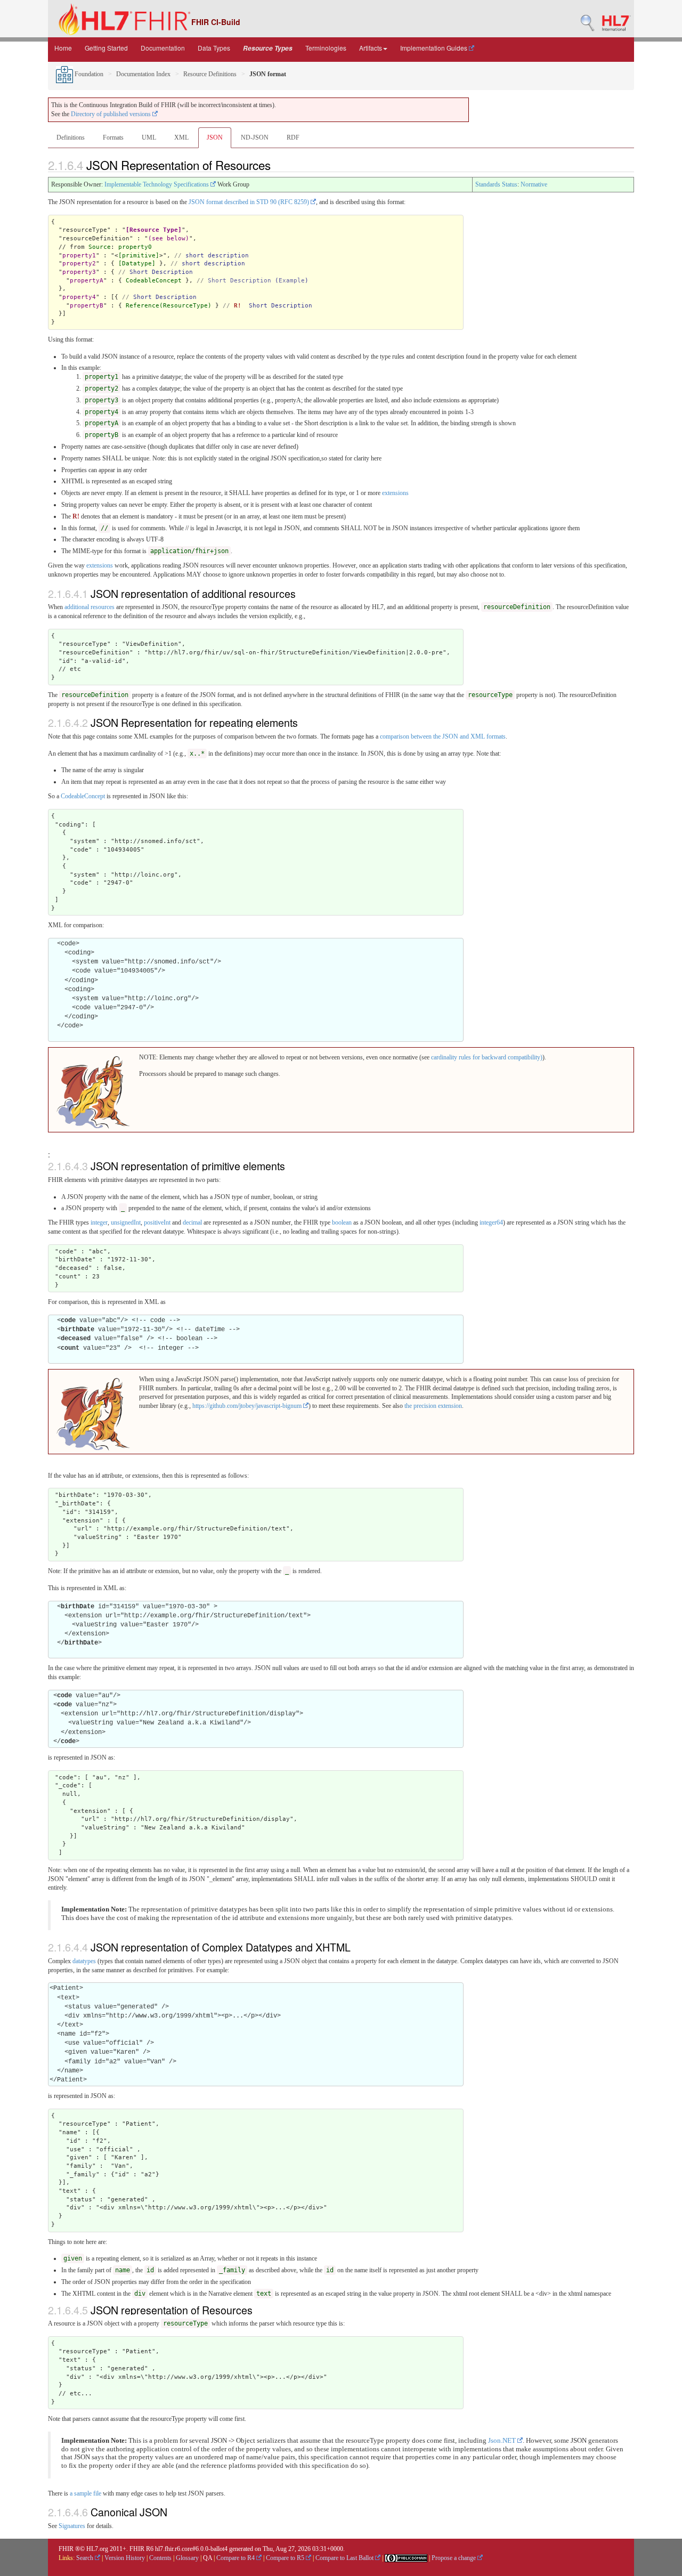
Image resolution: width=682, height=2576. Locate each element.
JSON (215, 137)
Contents (160, 2558)
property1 (79, 256)
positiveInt (157, 1222)
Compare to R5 (286, 2558)
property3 (79, 272)
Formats (113, 137)
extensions (395, 493)
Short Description (239, 281)
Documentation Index (143, 74)
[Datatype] (137, 264)
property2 (79, 264)
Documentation (163, 48)
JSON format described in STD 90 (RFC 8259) (250, 202)
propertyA (87, 281)
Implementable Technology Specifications (157, 184)
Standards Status (496, 184)
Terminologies (326, 48)
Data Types (214, 48)
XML (181, 137)
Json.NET (503, 2441)
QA (208, 2558)
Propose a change (454, 2558)
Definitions (71, 137)
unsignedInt (126, 1222)
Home (63, 48)
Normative (534, 184)
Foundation (88, 74)
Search (86, 2558)
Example (292, 281)
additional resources (90, 607)
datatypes (84, 1961)
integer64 (491, 1222)
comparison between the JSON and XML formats (443, 736)
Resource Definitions (210, 74)
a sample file (86, 2493)
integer (99, 1222)
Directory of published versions (112, 114)
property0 (135, 247)
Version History (125, 2558)
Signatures (72, 2526)
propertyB (87, 306)
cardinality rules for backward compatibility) (487, 1057)
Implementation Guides (435, 48)
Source (100, 247)
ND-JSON (255, 137)
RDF (293, 137)
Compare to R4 (236, 2558)
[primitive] (139, 256)
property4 (79, 297)
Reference (143, 306)
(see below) (169, 238)
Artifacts (371, 48)
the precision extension (433, 1406)
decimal (192, 1222)
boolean (342, 1222)
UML (149, 137)
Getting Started (106, 48)
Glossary (187, 2558)
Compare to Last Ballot (345, 2558)
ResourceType (185, 306)
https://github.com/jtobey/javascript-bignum (248, 1406)
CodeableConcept (154, 281)
